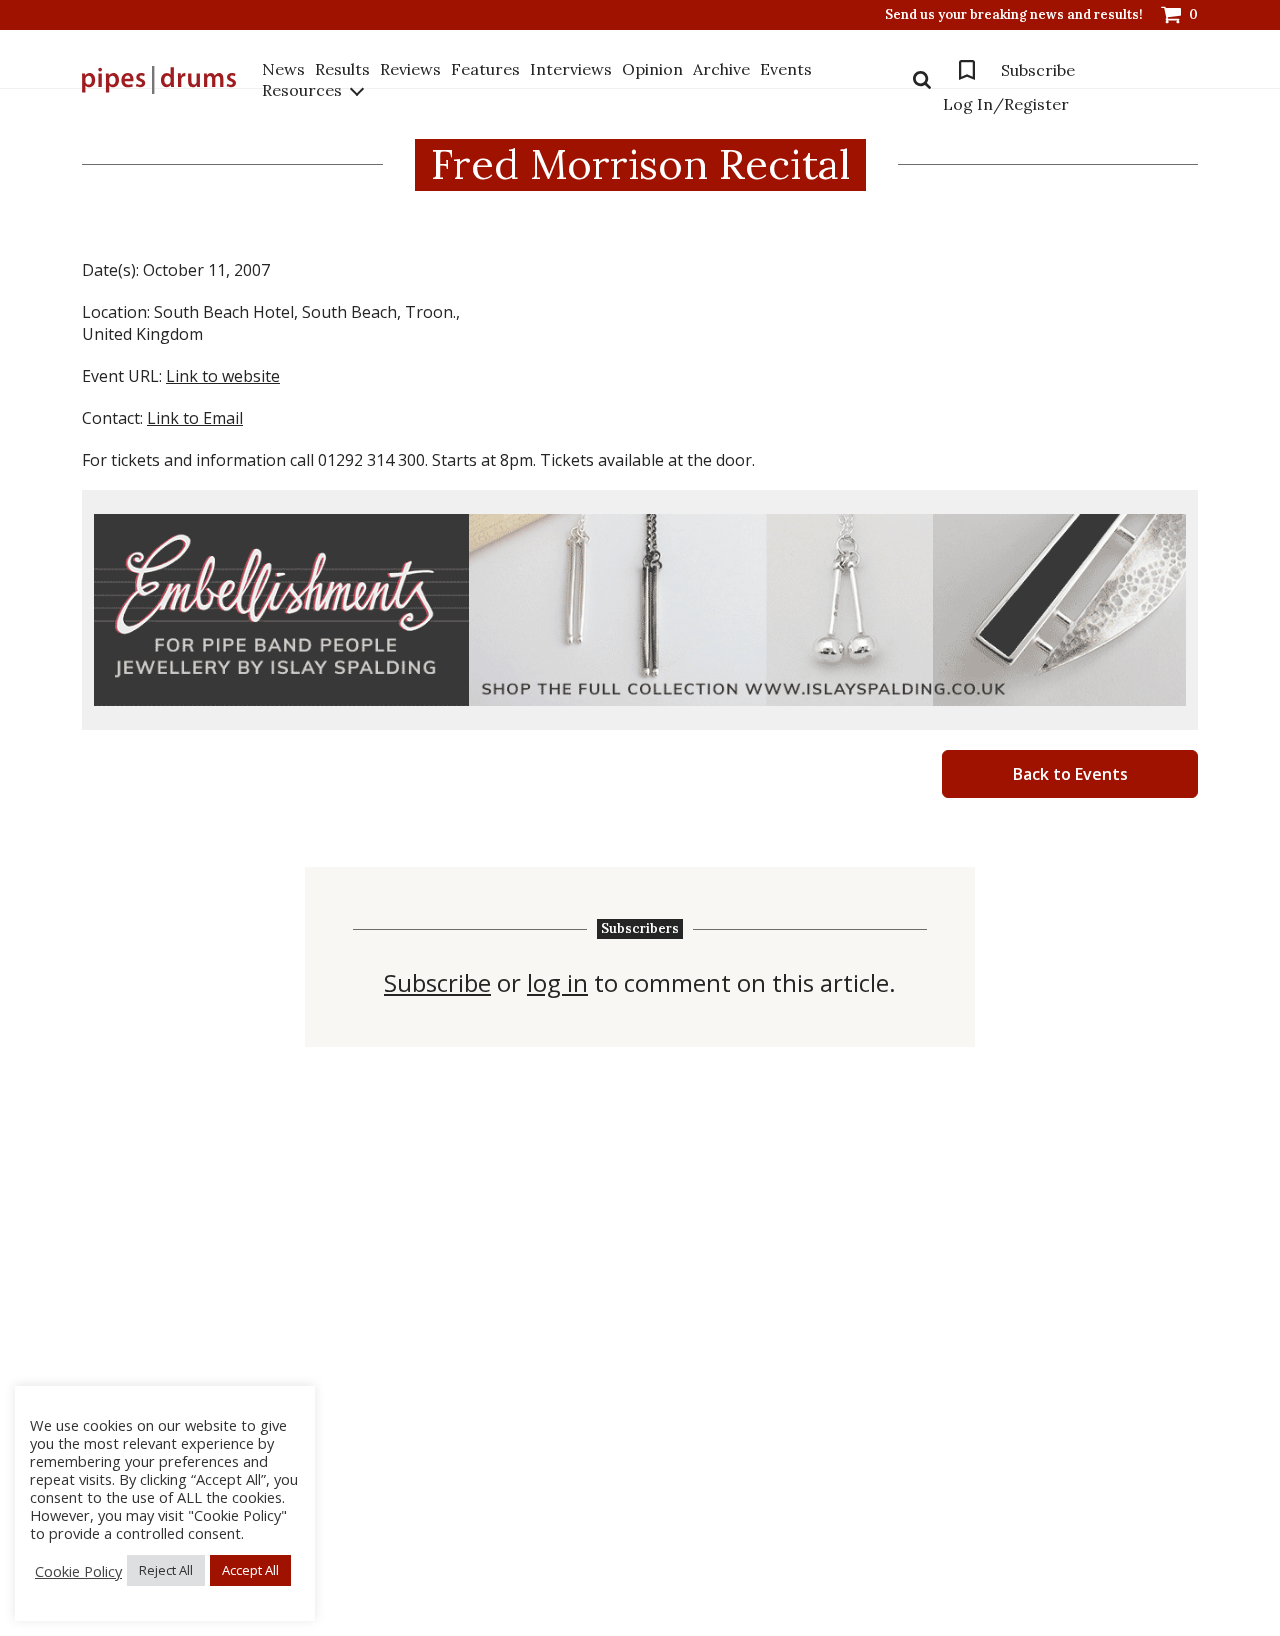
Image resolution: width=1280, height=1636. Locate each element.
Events (786, 69)
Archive (721, 69)
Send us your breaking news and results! (1014, 15)
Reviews (410, 69)
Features (485, 69)
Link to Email (195, 418)
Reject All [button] (166, 1570)
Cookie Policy (78, 1571)
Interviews (571, 69)
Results (342, 69)
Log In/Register (1006, 104)
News (283, 69)
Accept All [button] (250, 1570)
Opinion (652, 69)
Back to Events (1070, 774)
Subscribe (1038, 70)
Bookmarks (967, 70)
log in (557, 983)
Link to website (223, 376)
